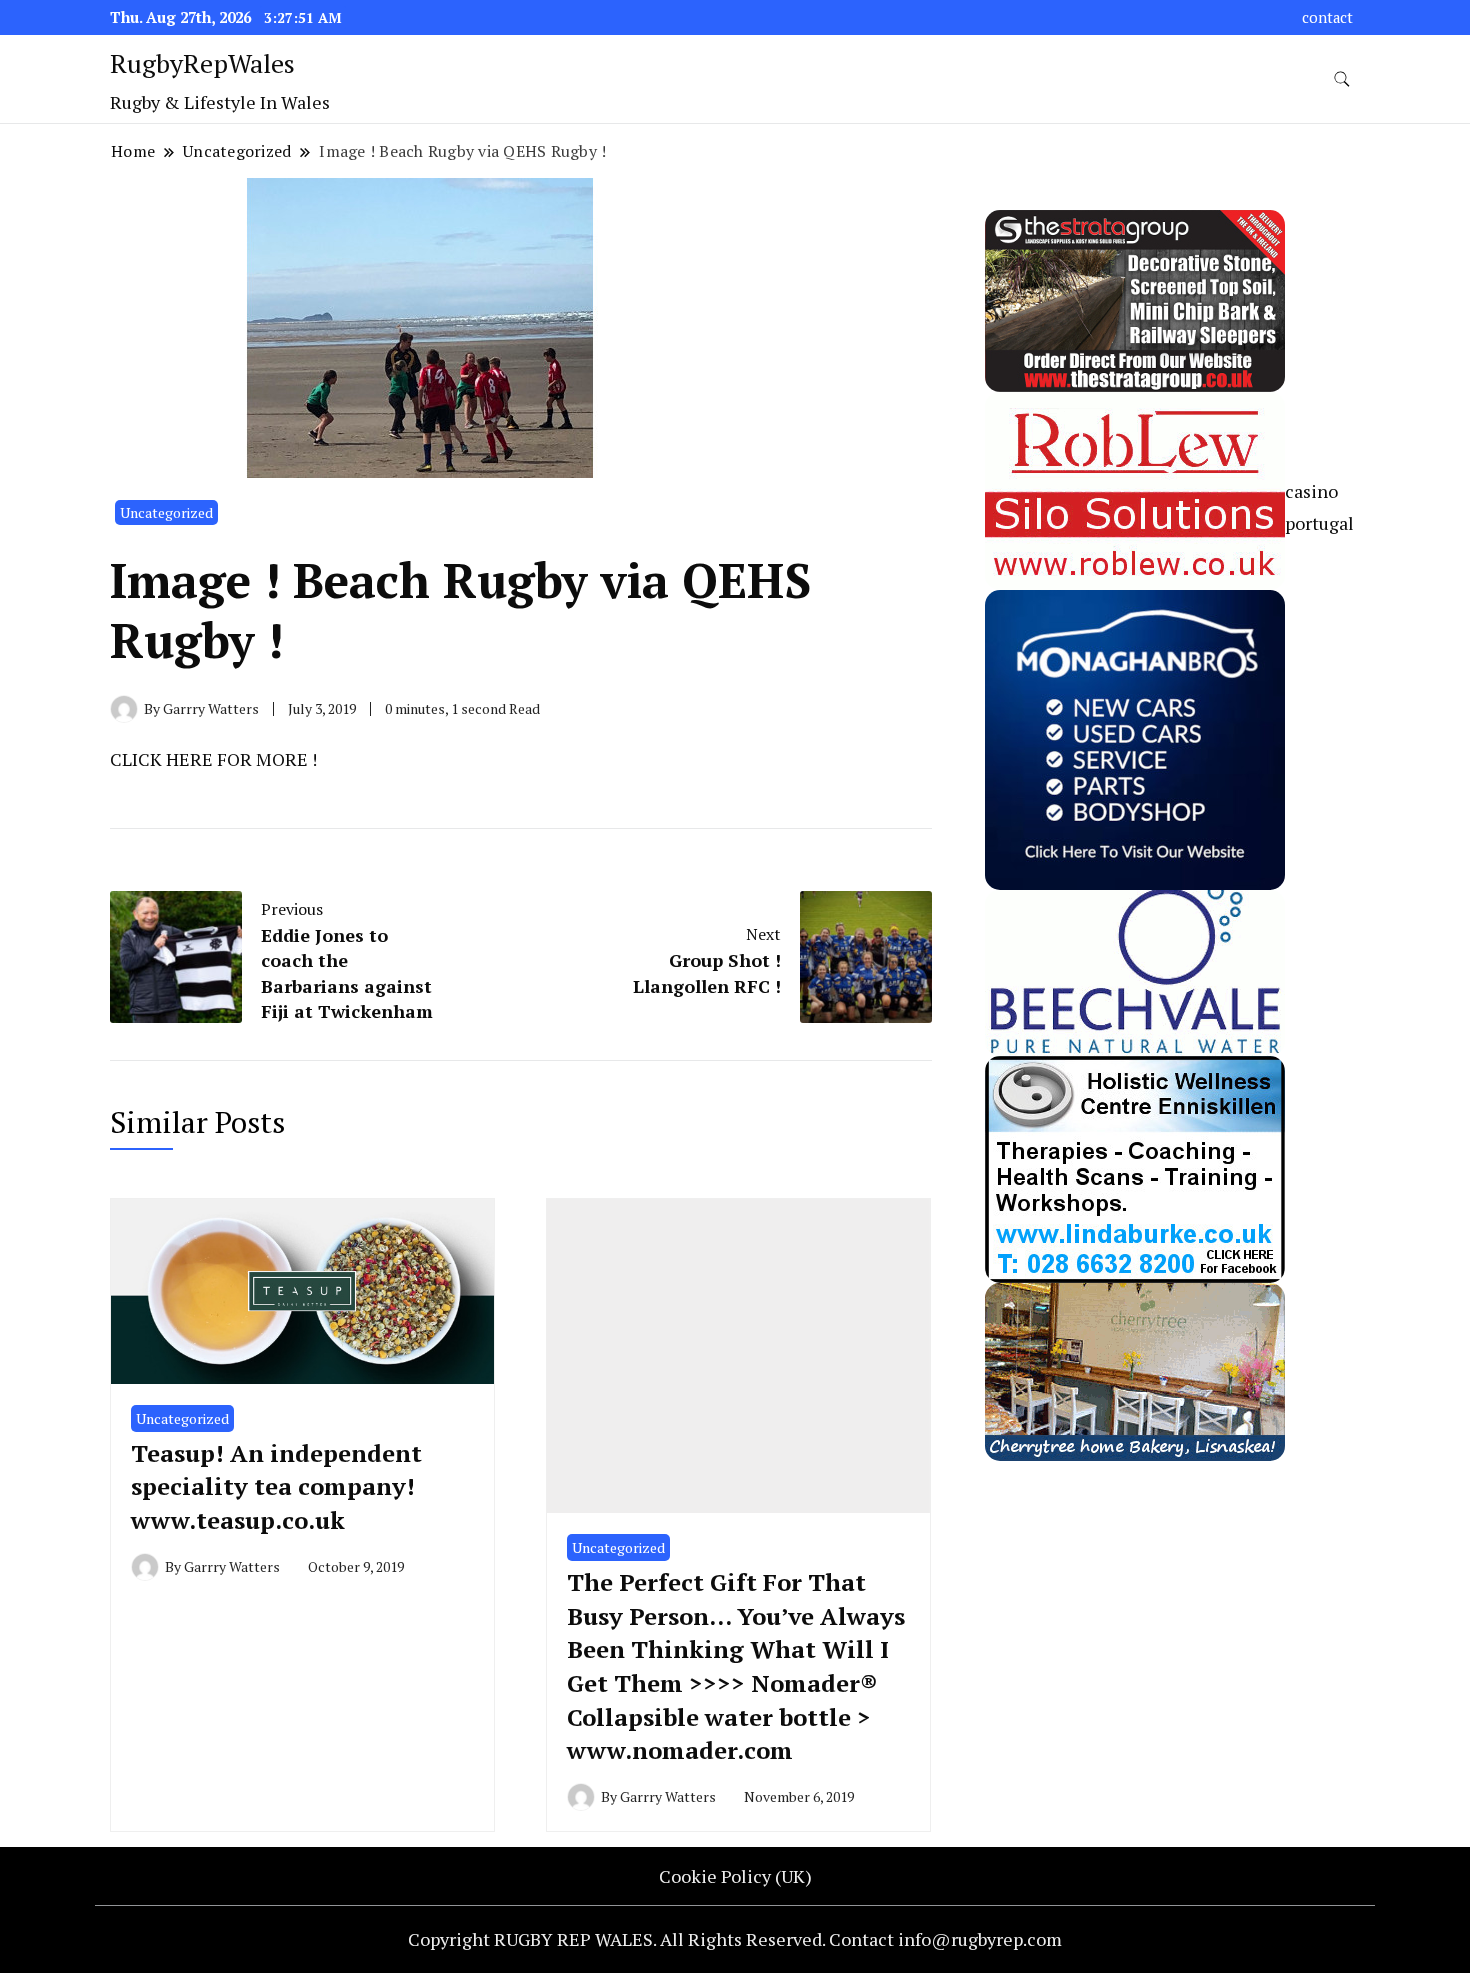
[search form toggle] (1342, 79)
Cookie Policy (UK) (735, 1876)
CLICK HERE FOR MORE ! (213, 759)
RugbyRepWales (202, 63)
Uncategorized (166, 512)
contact (1327, 17)
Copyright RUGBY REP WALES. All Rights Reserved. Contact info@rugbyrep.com (735, 1939)
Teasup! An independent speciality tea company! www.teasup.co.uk (276, 1486)
